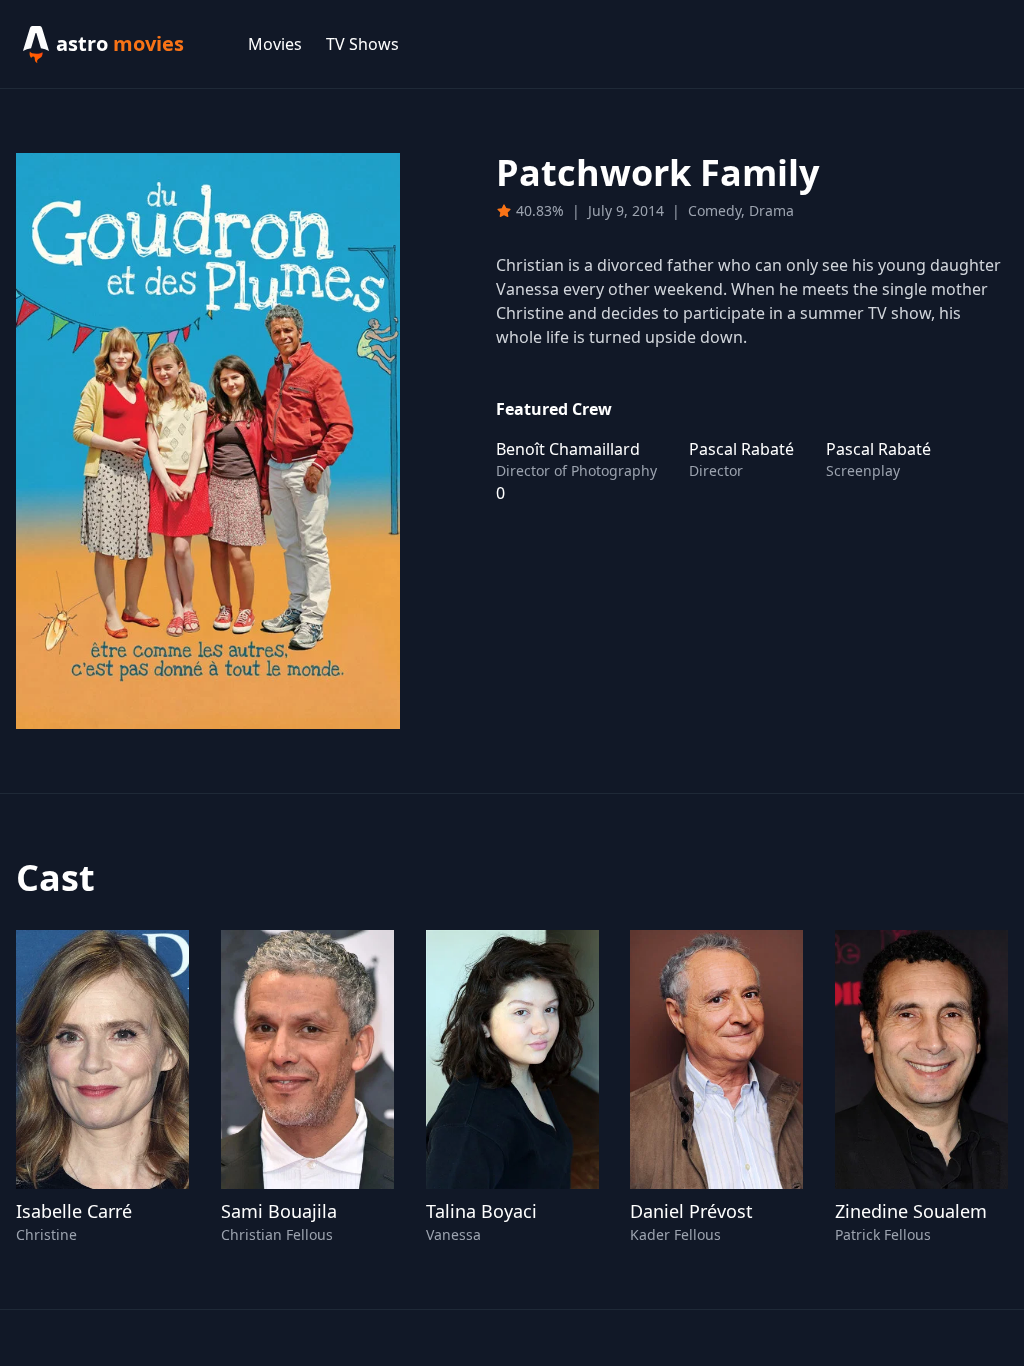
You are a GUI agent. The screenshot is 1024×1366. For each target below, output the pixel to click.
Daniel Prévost (691, 1211)
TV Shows (362, 44)
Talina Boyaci (481, 1211)
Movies (275, 44)
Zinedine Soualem (911, 1211)
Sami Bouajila (279, 1211)
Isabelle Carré (74, 1211)
